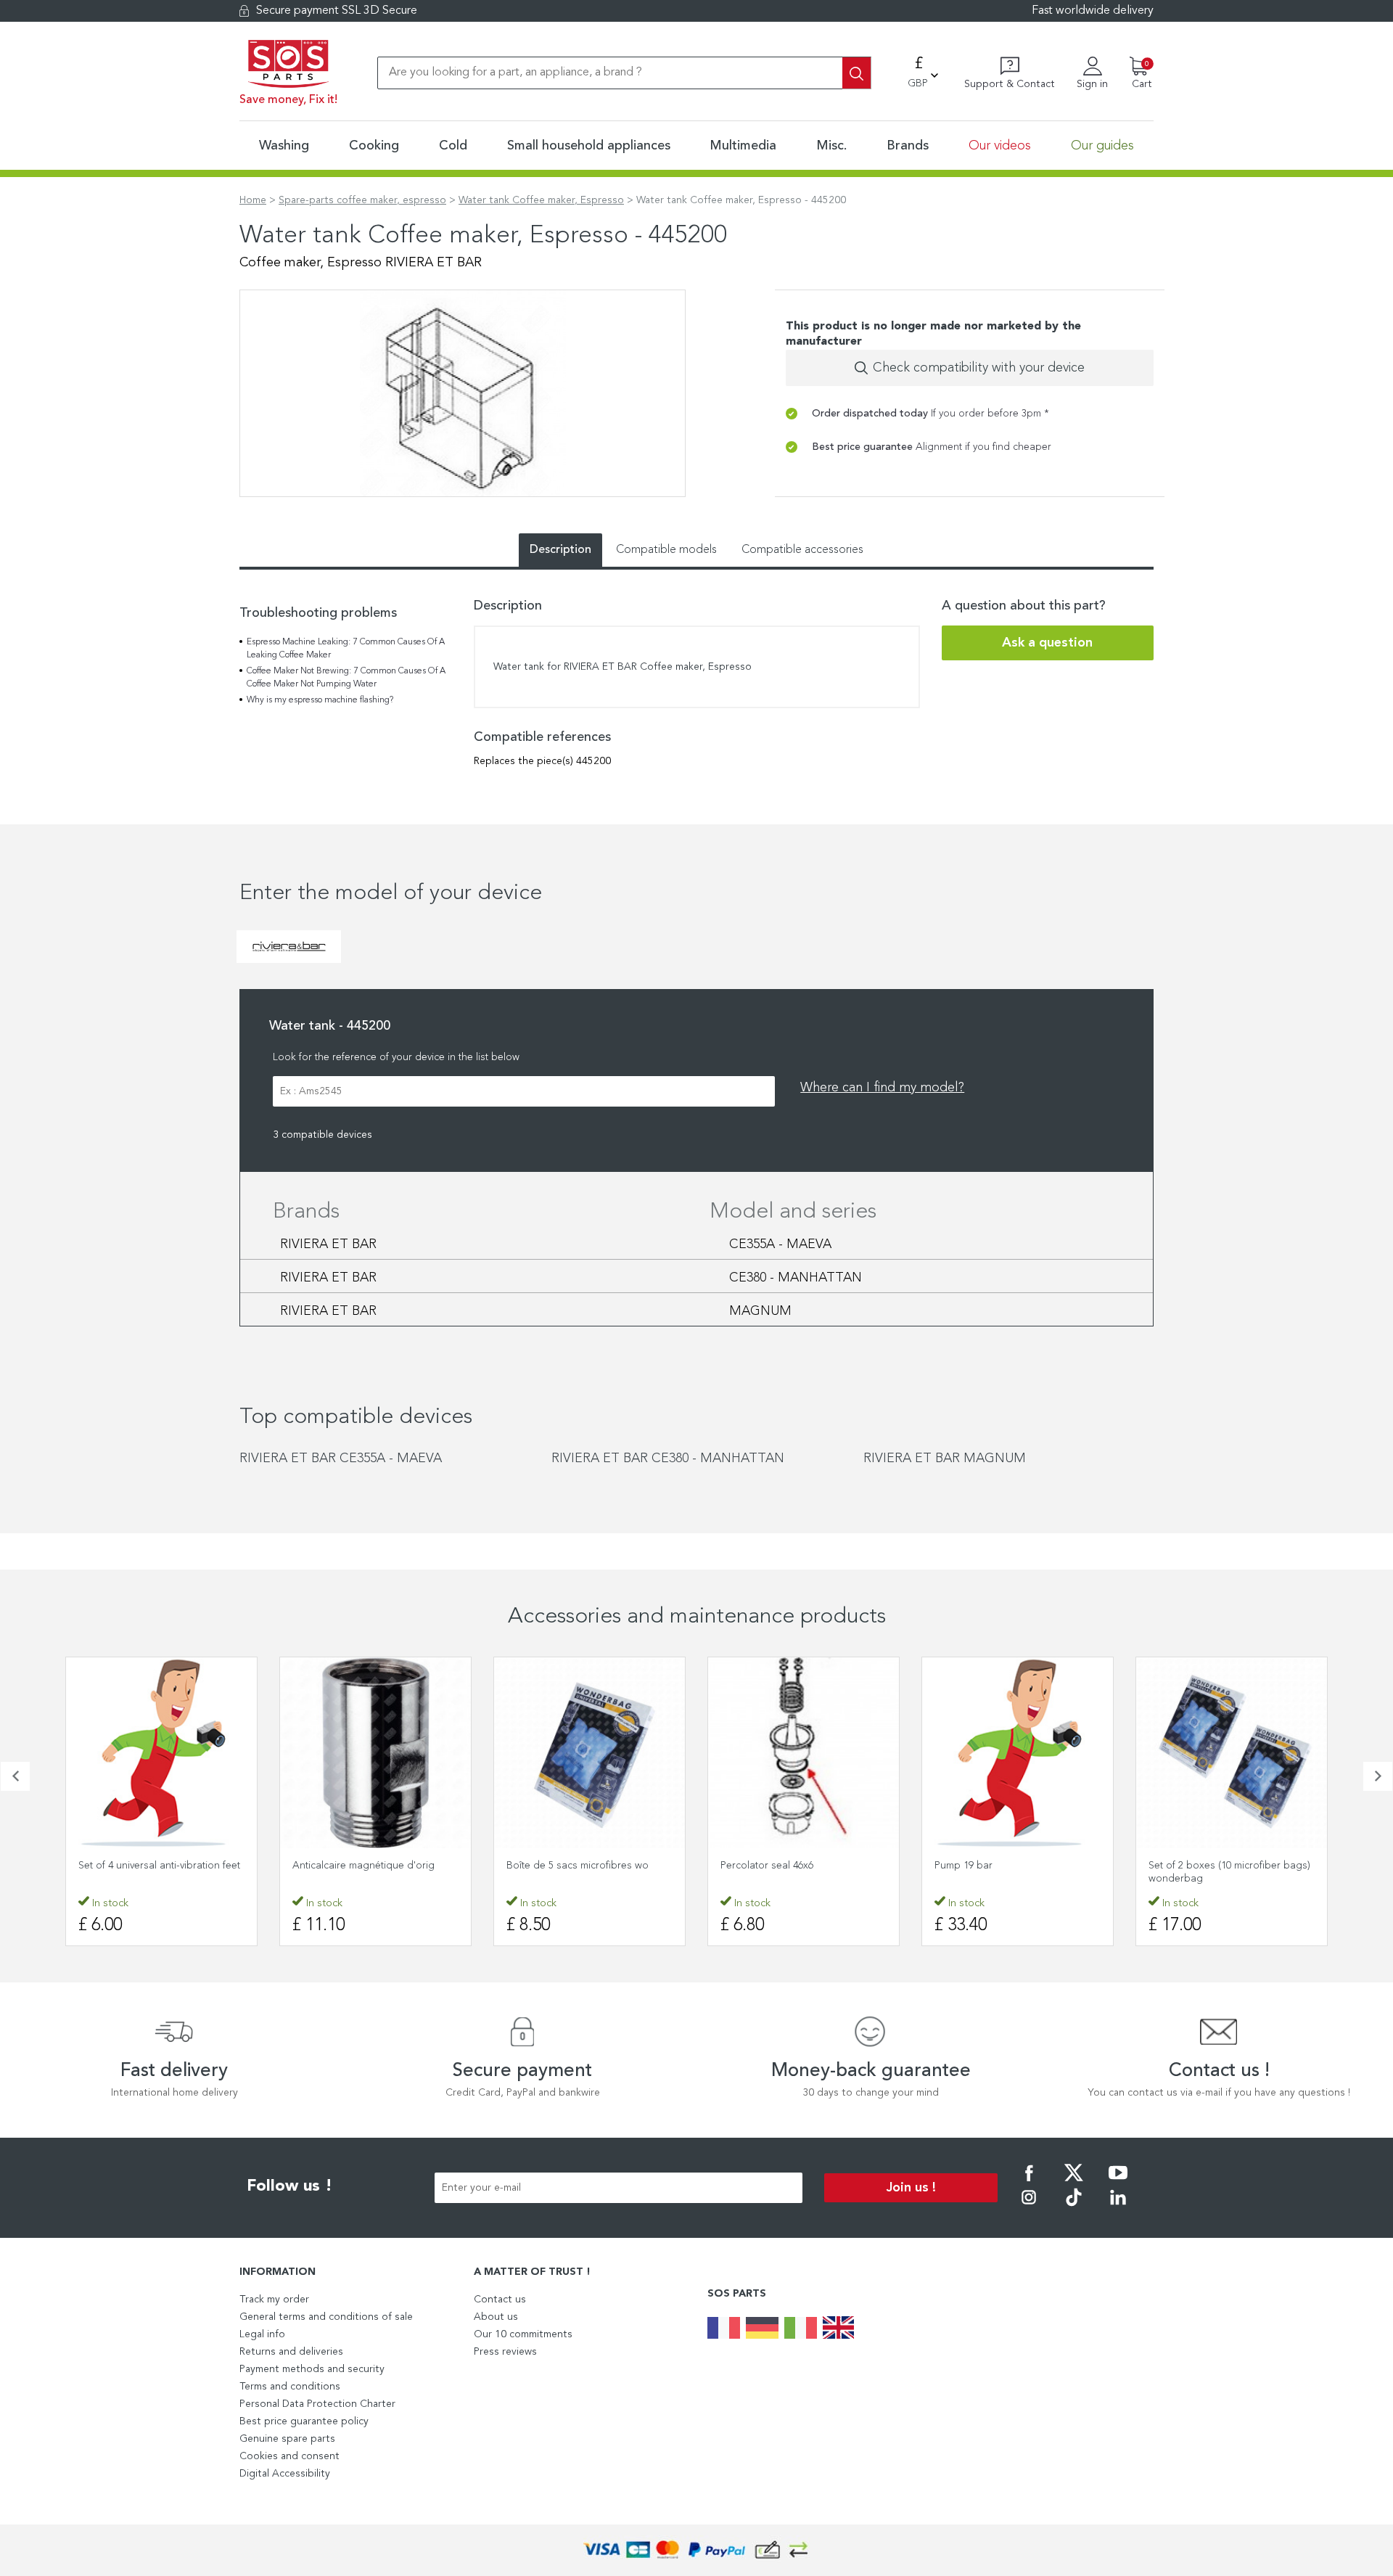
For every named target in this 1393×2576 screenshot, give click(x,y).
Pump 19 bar (963, 1866)
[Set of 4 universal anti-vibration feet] (161, 1753)
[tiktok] (1074, 2207)
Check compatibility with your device (979, 368)
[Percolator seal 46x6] (804, 1753)
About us (496, 2317)
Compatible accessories (802, 550)
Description (560, 550)
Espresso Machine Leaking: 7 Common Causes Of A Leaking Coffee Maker (346, 649)
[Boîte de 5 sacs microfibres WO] (589, 1753)
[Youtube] (1118, 2183)
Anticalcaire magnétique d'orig (363, 1866)
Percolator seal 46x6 (767, 1866)
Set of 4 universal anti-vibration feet (159, 1866)
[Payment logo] (696, 2550)
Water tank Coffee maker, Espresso (541, 200)
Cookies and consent (289, 2456)
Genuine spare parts (287, 2439)
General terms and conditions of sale (326, 2317)
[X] (1074, 2183)
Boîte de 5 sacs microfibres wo (578, 1866)
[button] (15, 1776)
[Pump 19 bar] (1018, 1753)
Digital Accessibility (285, 2474)
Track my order (274, 2300)
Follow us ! (289, 2186)
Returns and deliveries (291, 2352)
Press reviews (505, 2352)
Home (253, 200)
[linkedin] (1118, 2207)
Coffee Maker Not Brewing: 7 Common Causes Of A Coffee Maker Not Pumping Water (346, 678)
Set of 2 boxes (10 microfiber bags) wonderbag (1229, 1872)
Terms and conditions (290, 2387)
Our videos (1000, 146)
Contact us (500, 2300)
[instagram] (1029, 2207)
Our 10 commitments (523, 2334)
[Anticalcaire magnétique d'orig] (375, 1753)
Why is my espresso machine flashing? (320, 700)
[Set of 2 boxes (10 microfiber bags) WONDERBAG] (1232, 1753)
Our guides (1102, 146)
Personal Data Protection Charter (317, 2404)
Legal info (262, 2334)
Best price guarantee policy (304, 2421)
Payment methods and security (312, 2369)
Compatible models (666, 550)
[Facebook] (1029, 2183)
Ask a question (1047, 643)
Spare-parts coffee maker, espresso (362, 200)
